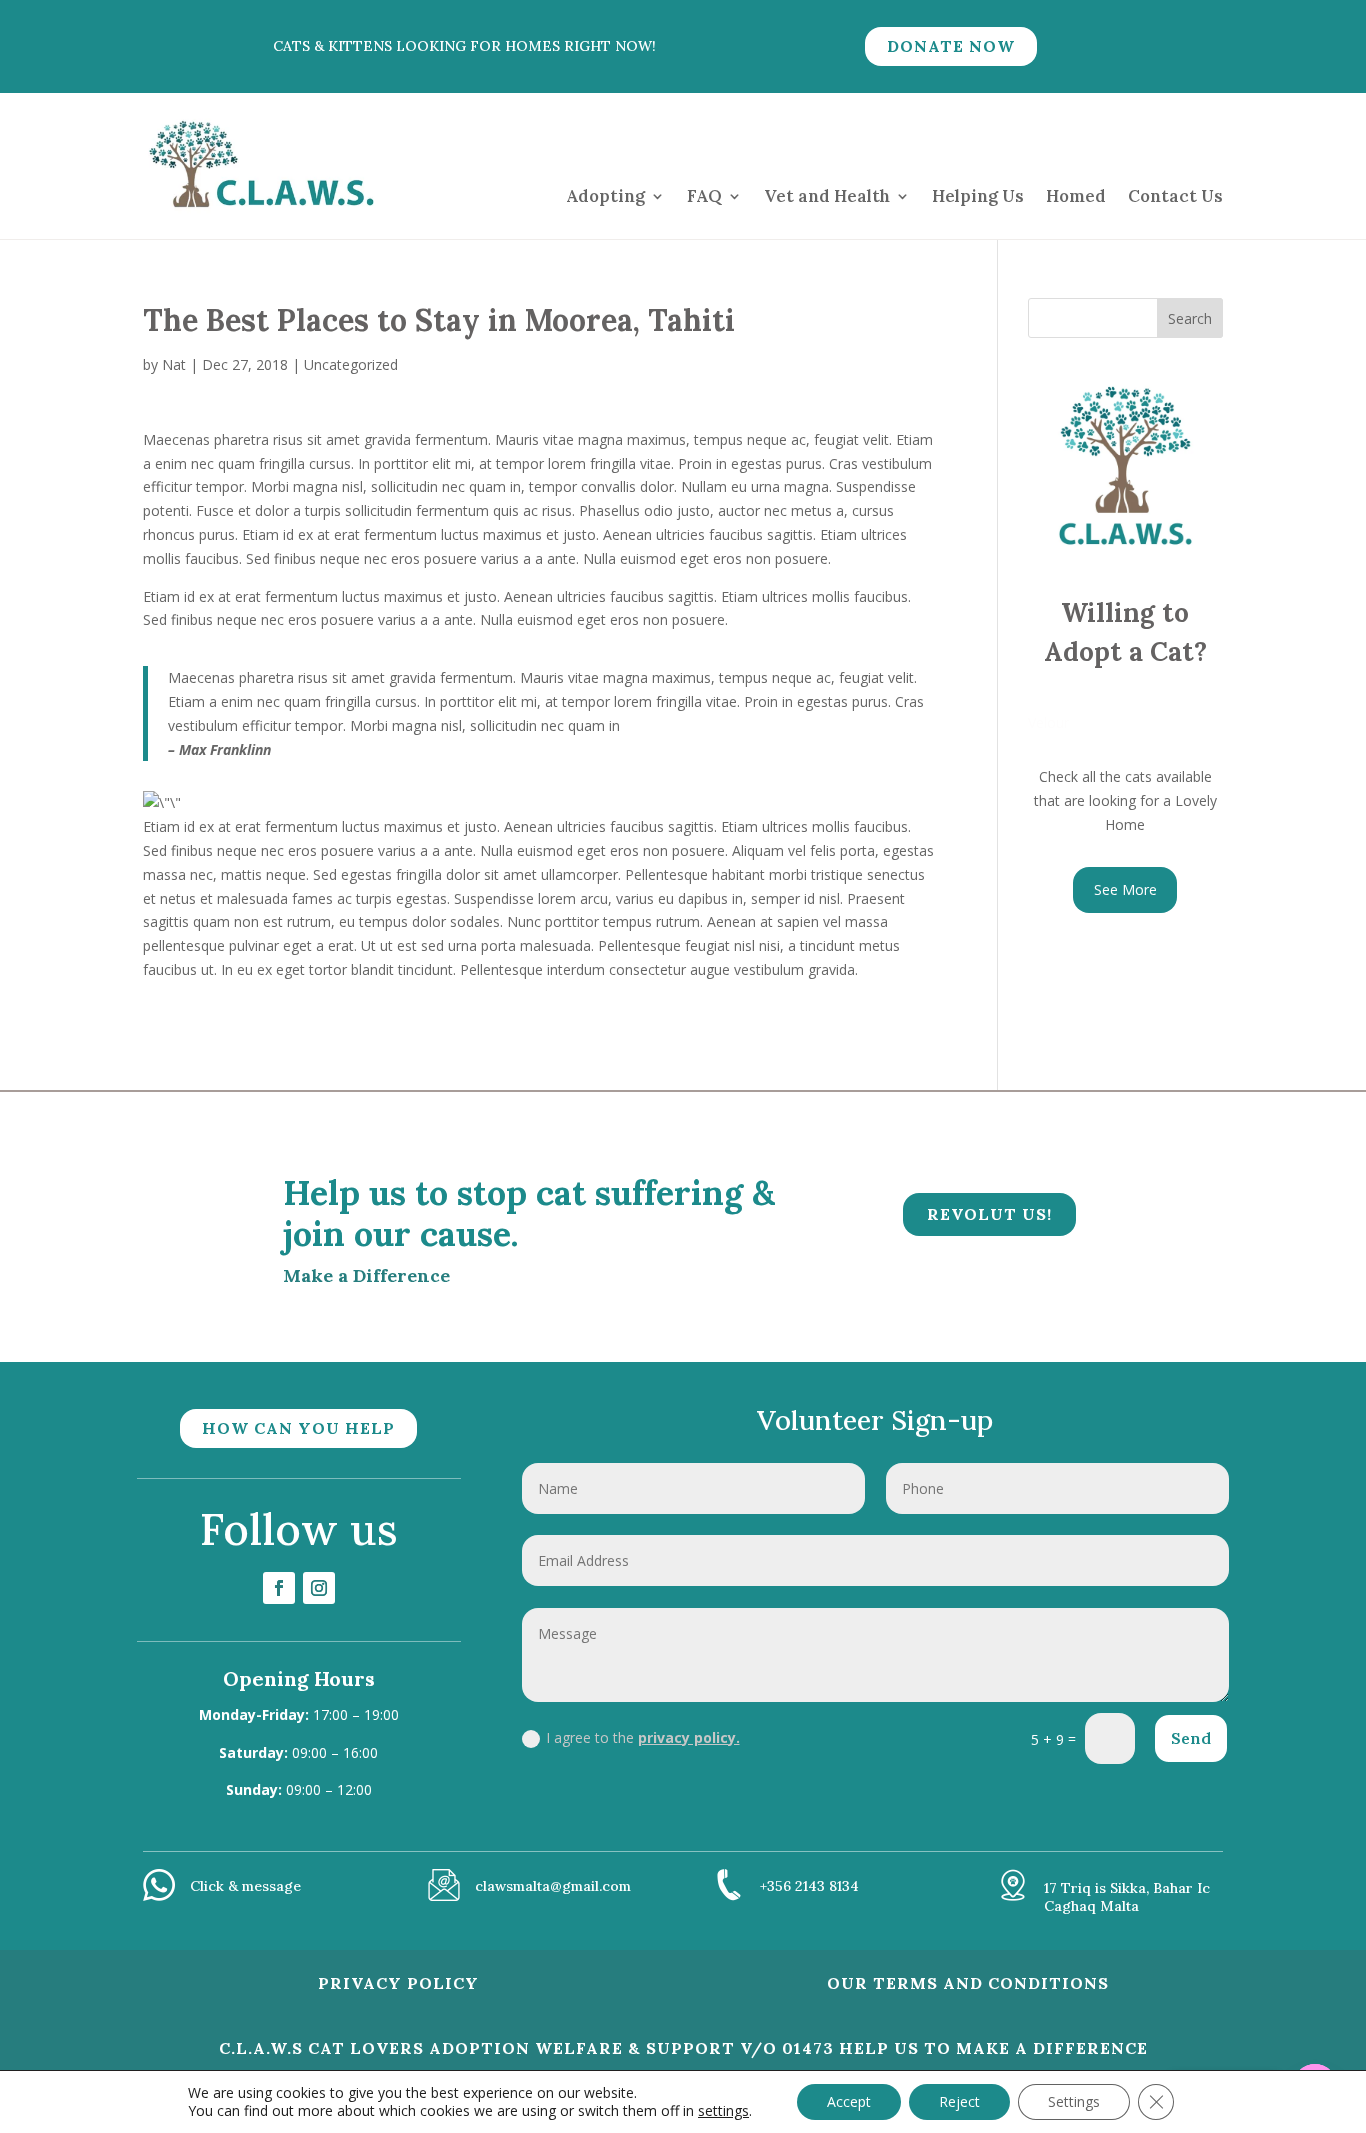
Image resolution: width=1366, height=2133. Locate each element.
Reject (959, 2101)
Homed (1076, 196)
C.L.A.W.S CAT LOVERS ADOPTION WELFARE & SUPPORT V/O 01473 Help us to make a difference (683, 2048)
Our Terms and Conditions (968, 1983)
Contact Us (1175, 196)
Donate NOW (951, 46)
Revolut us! (989, 1214)
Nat (174, 364)
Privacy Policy (398, 1983)
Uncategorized (351, 364)
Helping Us (978, 196)
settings (723, 2111)
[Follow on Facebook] (279, 1588)
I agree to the (643, 1737)
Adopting (605, 196)
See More (1125, 889)
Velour (1048, 722)
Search (1190, 318)
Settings (1074, 2101)
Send (1191, 1738)
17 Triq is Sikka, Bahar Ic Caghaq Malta (1127, 1897)
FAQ (704, 196)
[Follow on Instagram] (319, 1588)
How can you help (298, 1428)
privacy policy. (689, 1737)
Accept (849, 2101)
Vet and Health (827, 196)
